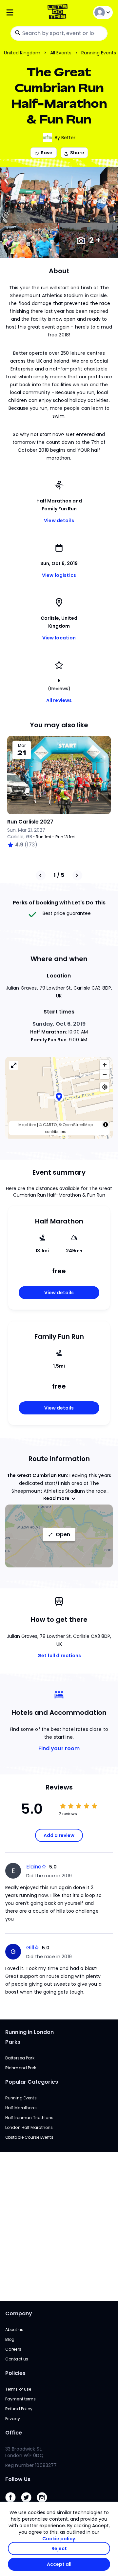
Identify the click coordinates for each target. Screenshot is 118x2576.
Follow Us (18, 2479)
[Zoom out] (105, 1074)
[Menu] (23, 13)
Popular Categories (32, 2082)
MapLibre (27, 1125)
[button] (59, 1098)
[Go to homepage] (59, 13)
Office (14, 2433)
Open (63, 1534)
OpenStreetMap (78, 1125)
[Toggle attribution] (106, 1125)
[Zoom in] (105, 1065)
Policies (15, 2373)
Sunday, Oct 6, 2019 (59, 1024)
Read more (56, 1498)
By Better (65, 138)
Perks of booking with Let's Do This (59, 903)
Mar (22, 746)
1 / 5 (59, 875)
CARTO (50, 1125)
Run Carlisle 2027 (30, 822)
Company (19, 2313)
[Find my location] (105, 1087)
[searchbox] (59, 33)
